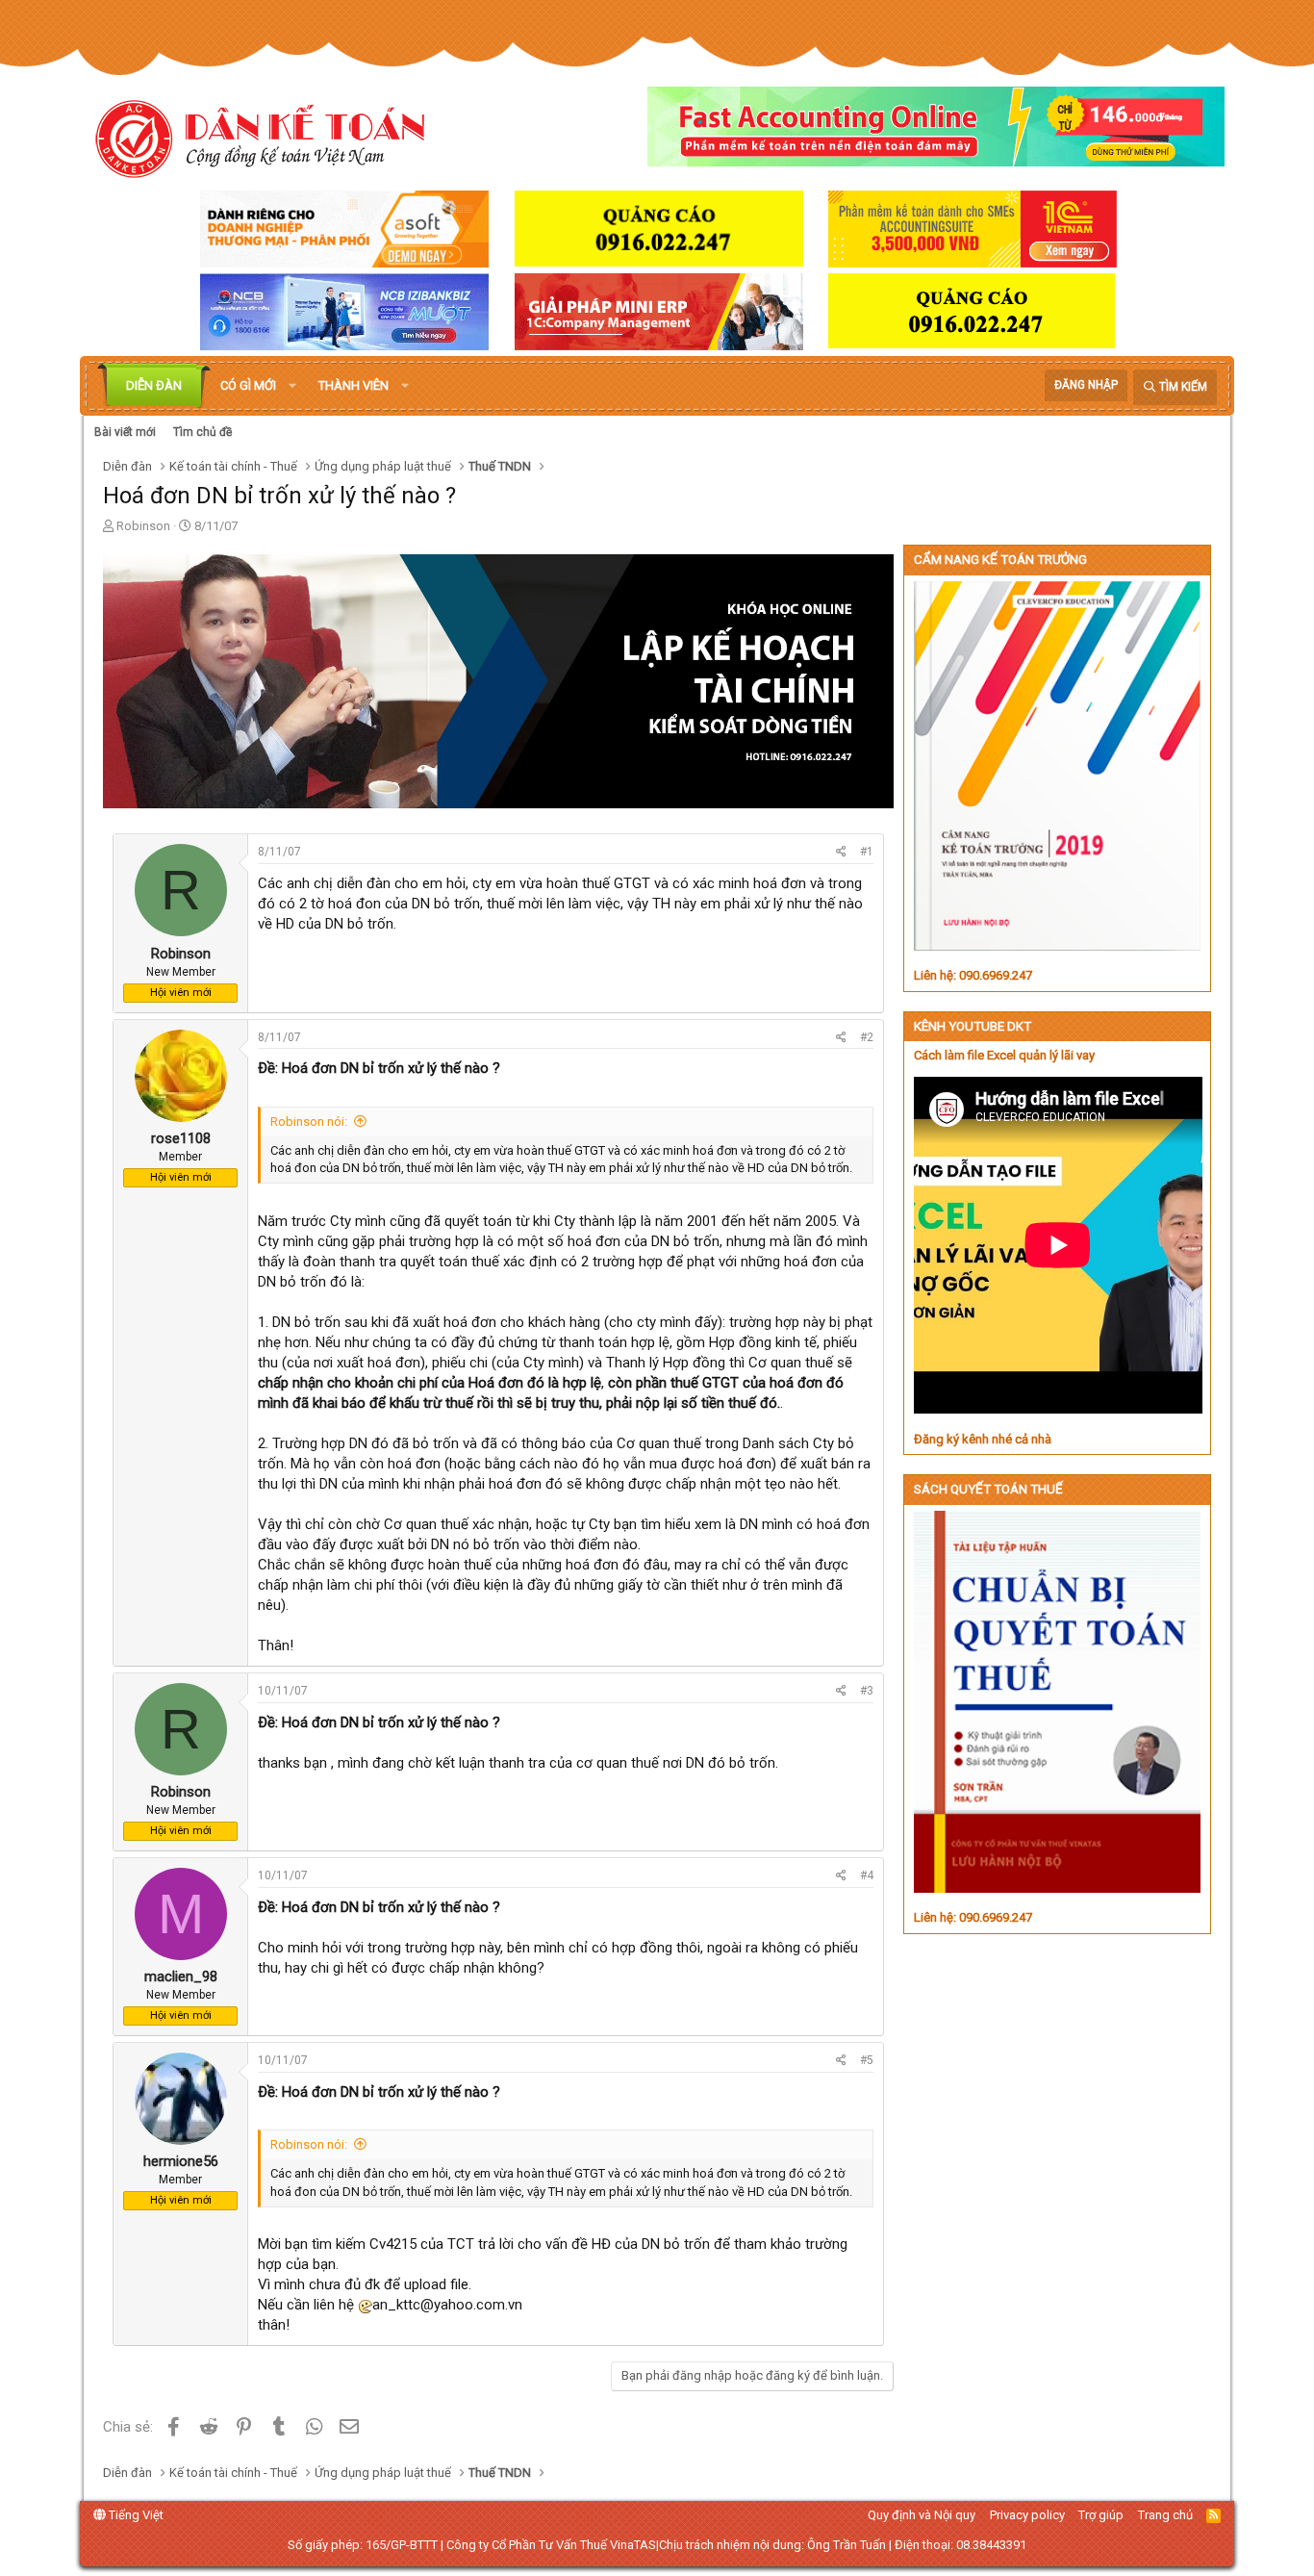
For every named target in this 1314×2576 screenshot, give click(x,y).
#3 (867, 1691)
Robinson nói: (309, 1122)
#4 (867, 1875)
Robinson (143, 526)
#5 (867, 2060)
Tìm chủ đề (202, 432)
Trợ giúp (1101, 2515)
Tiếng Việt (135, 2515)
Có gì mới (248, 385)
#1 (867, 852)
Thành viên (354, 385)
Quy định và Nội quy (922, 2515)
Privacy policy (1027, 2515)
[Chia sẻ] (841, 852)
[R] (181, 933)
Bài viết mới (125, 432)
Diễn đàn (154, 385)
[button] (292, 386)
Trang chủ (1165, 2515)
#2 (867, 1037)
